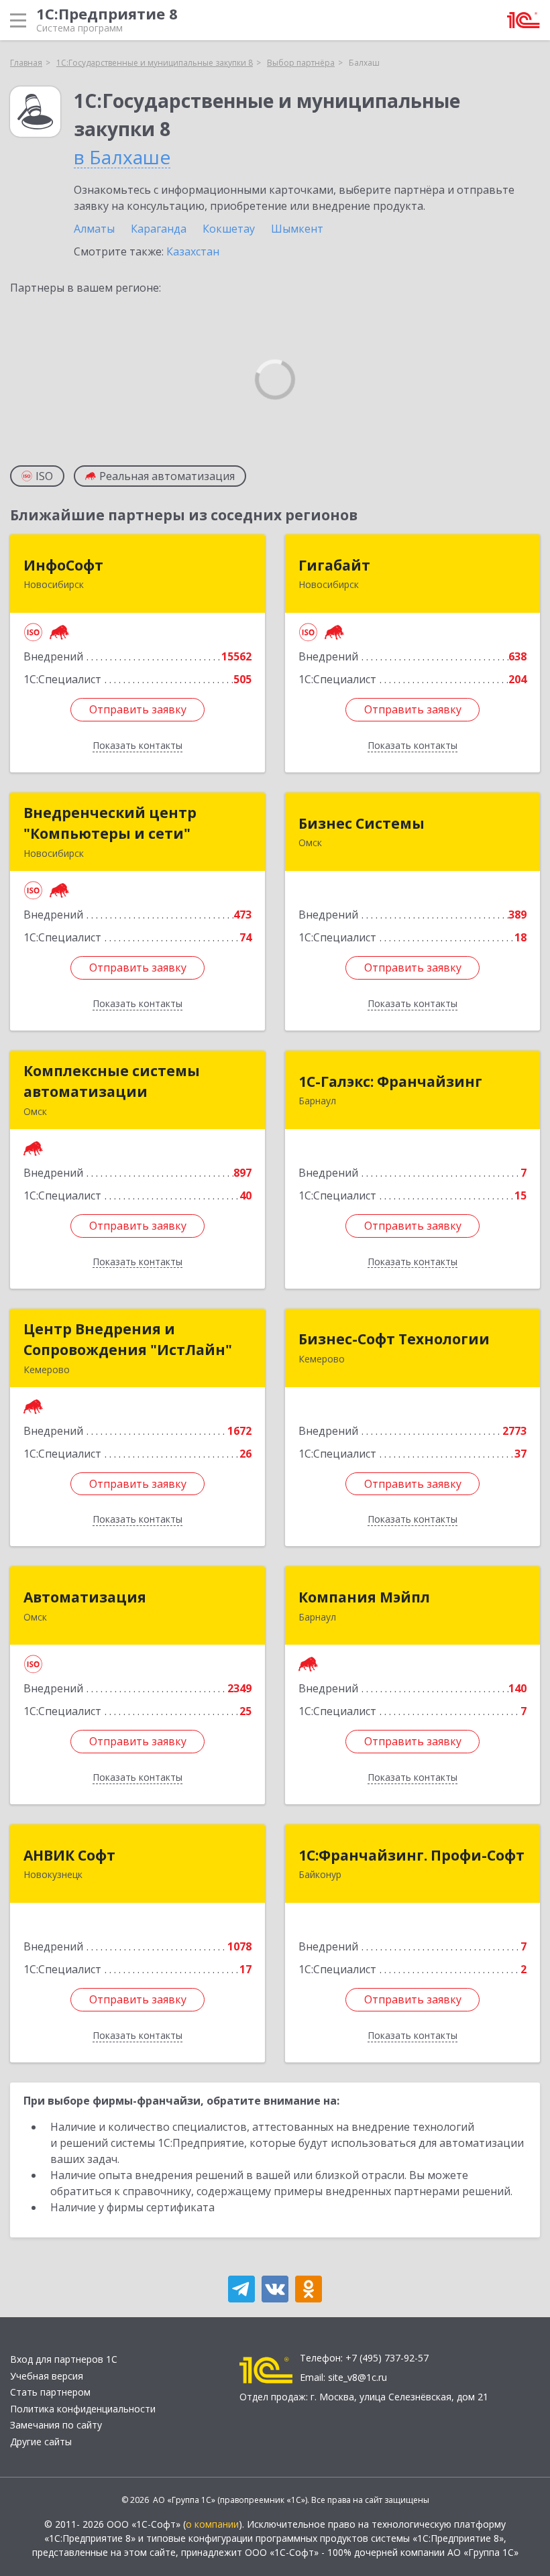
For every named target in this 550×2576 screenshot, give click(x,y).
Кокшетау (229, 229)
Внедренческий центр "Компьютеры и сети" (110, 823)
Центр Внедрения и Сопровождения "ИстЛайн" (128, 1340)
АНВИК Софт (69, 1855)
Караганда (159, 229)
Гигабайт (334, 565)
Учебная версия (47, 2376)
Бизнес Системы (362, 823)
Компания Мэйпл (364, 1597)
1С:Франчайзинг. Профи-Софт (411, 1855)
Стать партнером (50, 2392)
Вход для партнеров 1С (64, 2359)
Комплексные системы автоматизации (112, 1081)
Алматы (94, 229)
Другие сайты (41, 2442)
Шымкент (297, 229)
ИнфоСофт (63, 565)
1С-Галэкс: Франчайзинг (390, 1081)
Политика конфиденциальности (83, 2409)
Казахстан (193, 251)
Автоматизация (85, 1597)
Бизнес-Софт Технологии (394, 1339)
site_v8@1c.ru (357, 2377)
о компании (212, 2524)
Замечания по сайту (56, 2425)
